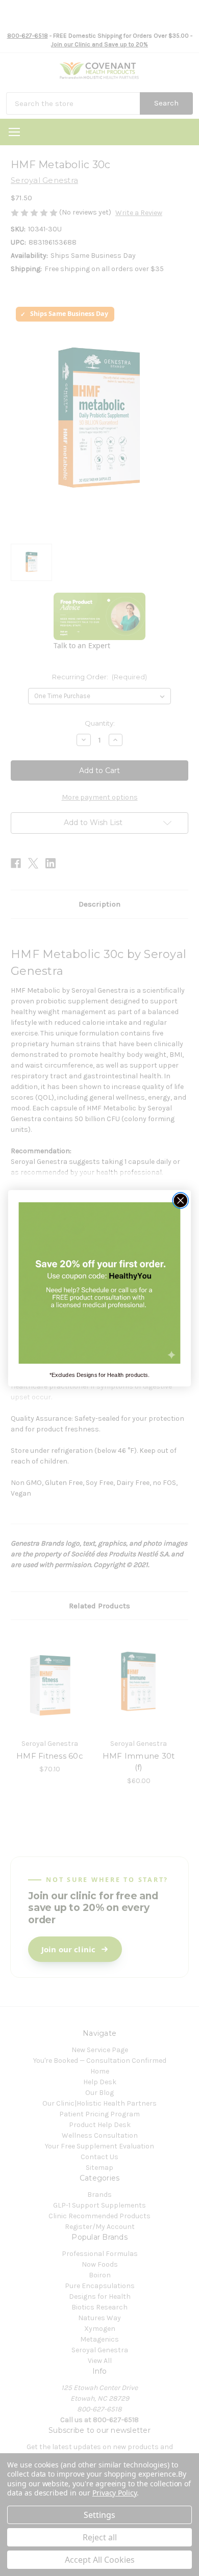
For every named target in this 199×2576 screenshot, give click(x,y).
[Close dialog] (181, 1200)
